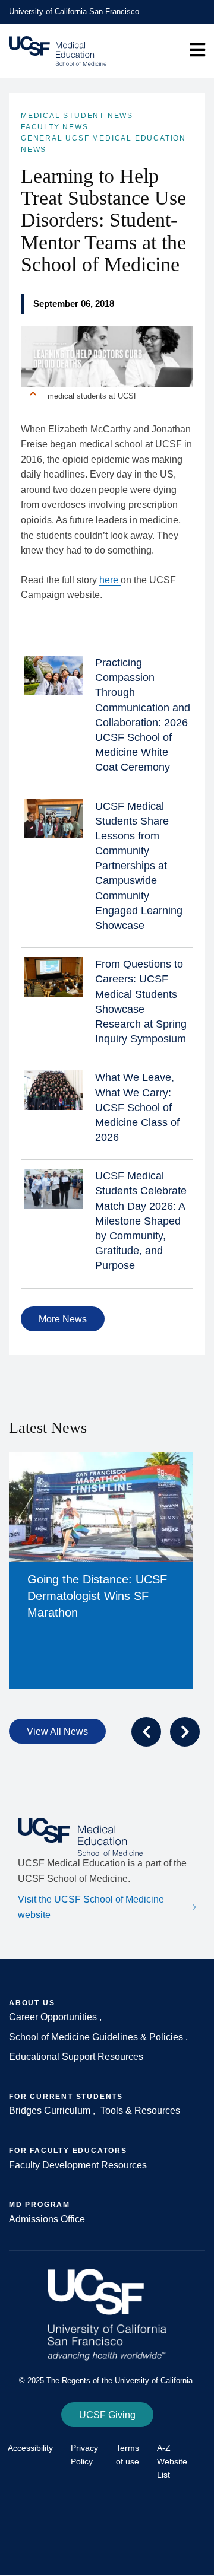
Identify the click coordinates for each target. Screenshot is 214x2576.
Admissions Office (47, 2219)
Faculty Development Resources (78, 2165)
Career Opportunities (54, 2017)
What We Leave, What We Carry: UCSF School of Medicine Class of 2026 (137, 1107)
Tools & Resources (140, 2111)
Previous (146, 1732)
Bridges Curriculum (50, 2111)
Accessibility (30, 2448)
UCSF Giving (107, 2415)
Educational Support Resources (76, 2057)
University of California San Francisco (74, 12)
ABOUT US (32, 2003)
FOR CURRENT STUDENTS (66, 2097)
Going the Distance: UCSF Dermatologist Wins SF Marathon (97, 1596)
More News (63, 1319)
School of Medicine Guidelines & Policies (97, 2037)
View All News (57, 1731)
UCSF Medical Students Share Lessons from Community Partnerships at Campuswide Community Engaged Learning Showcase (139, 866)
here (110, 580)
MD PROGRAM (40, 2205)
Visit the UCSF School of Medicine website (91, 1907)
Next (185, 1732)
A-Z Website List (172, 2461)
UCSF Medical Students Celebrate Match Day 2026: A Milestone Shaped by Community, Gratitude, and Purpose (141, 1221)
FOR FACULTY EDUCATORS (68, 2151)
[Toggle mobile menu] (197, 50)
